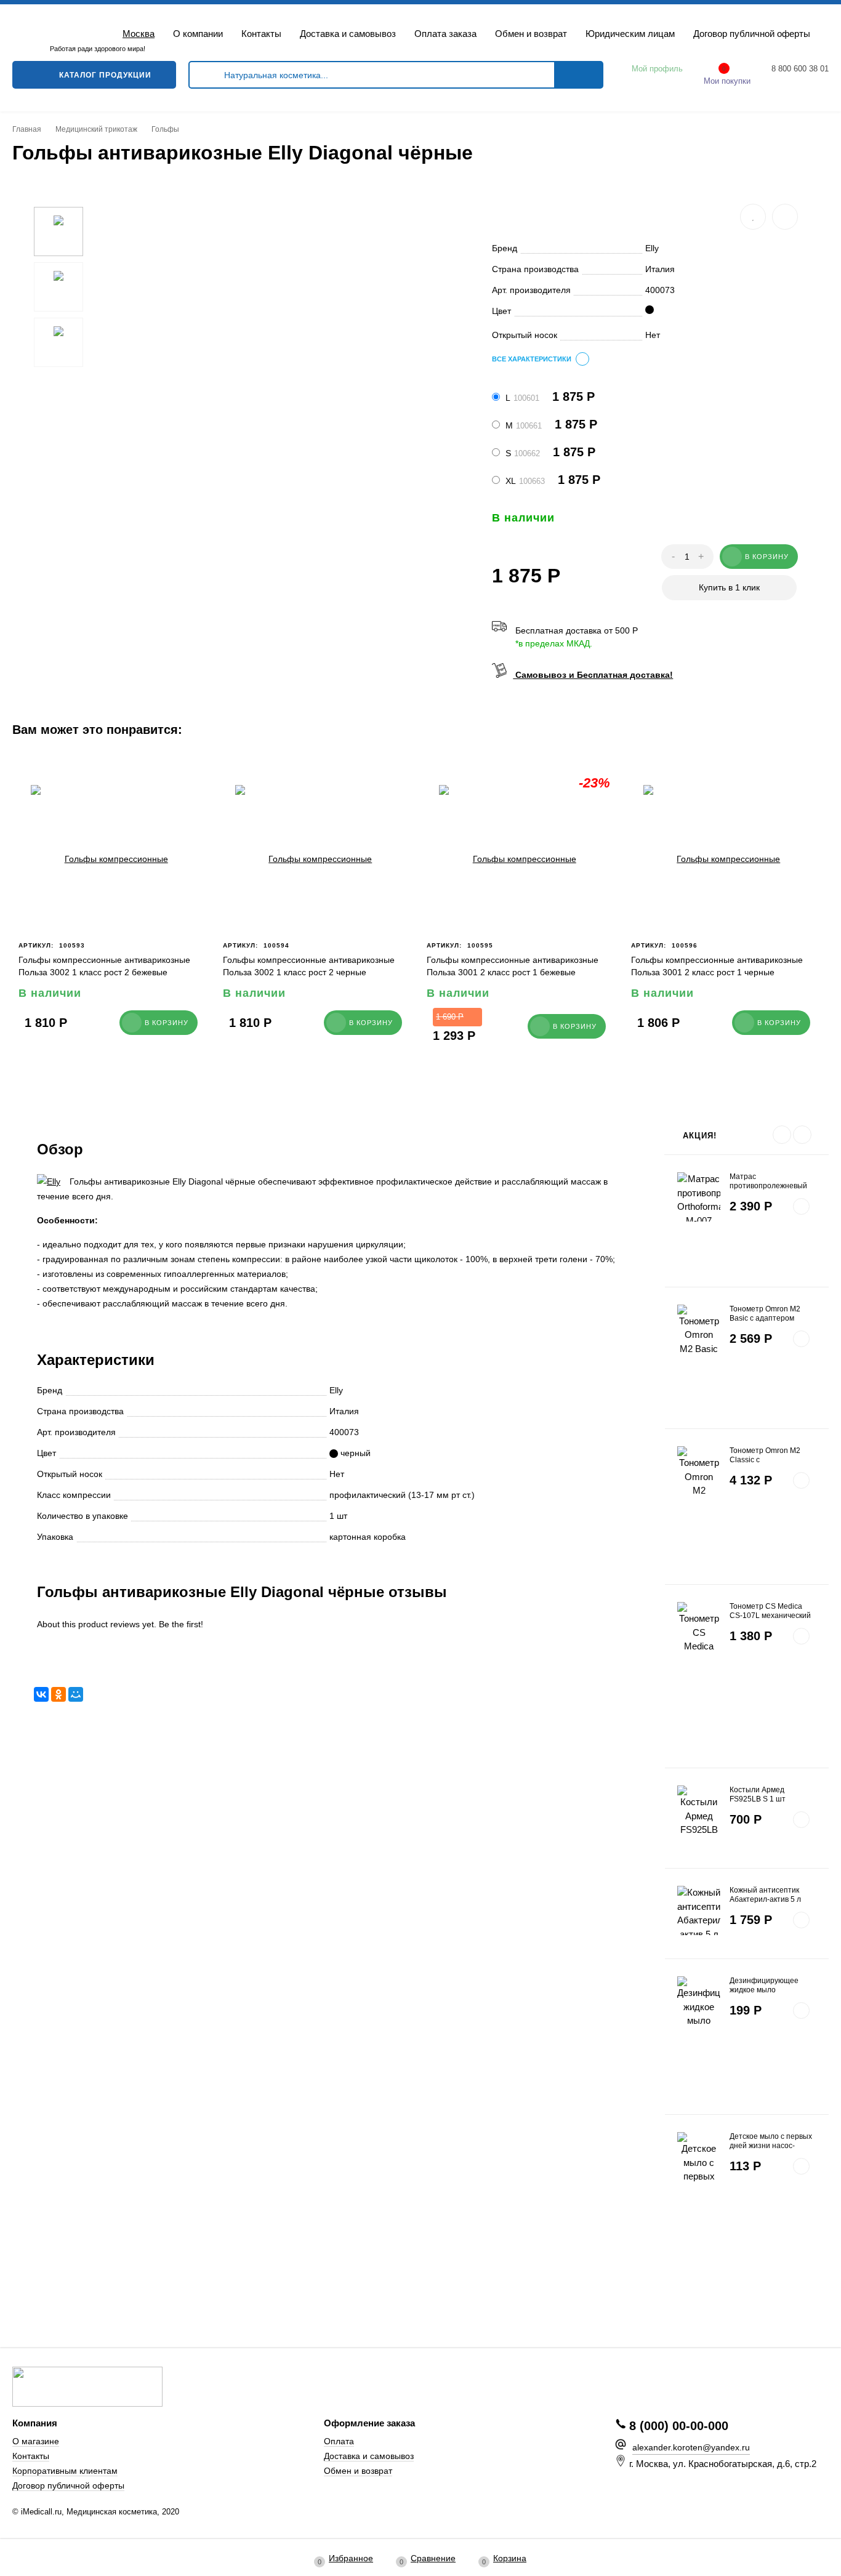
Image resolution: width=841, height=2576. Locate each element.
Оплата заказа (445, 34)
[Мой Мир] (76, 1694)
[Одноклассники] (58, 1694)
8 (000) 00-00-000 (679, 2426)
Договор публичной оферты (752, 34)
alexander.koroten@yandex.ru (691, 2447)
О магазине (36, 2441)
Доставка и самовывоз (348, 34)
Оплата (339, 2441)
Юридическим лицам (630, 34)
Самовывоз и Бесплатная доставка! (593, 675)
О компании (198, 34)
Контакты (261, 34)
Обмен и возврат (531, 34)
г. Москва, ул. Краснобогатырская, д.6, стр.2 (723, 2464)
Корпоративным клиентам (65, 2471)
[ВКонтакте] (41, 1694)
